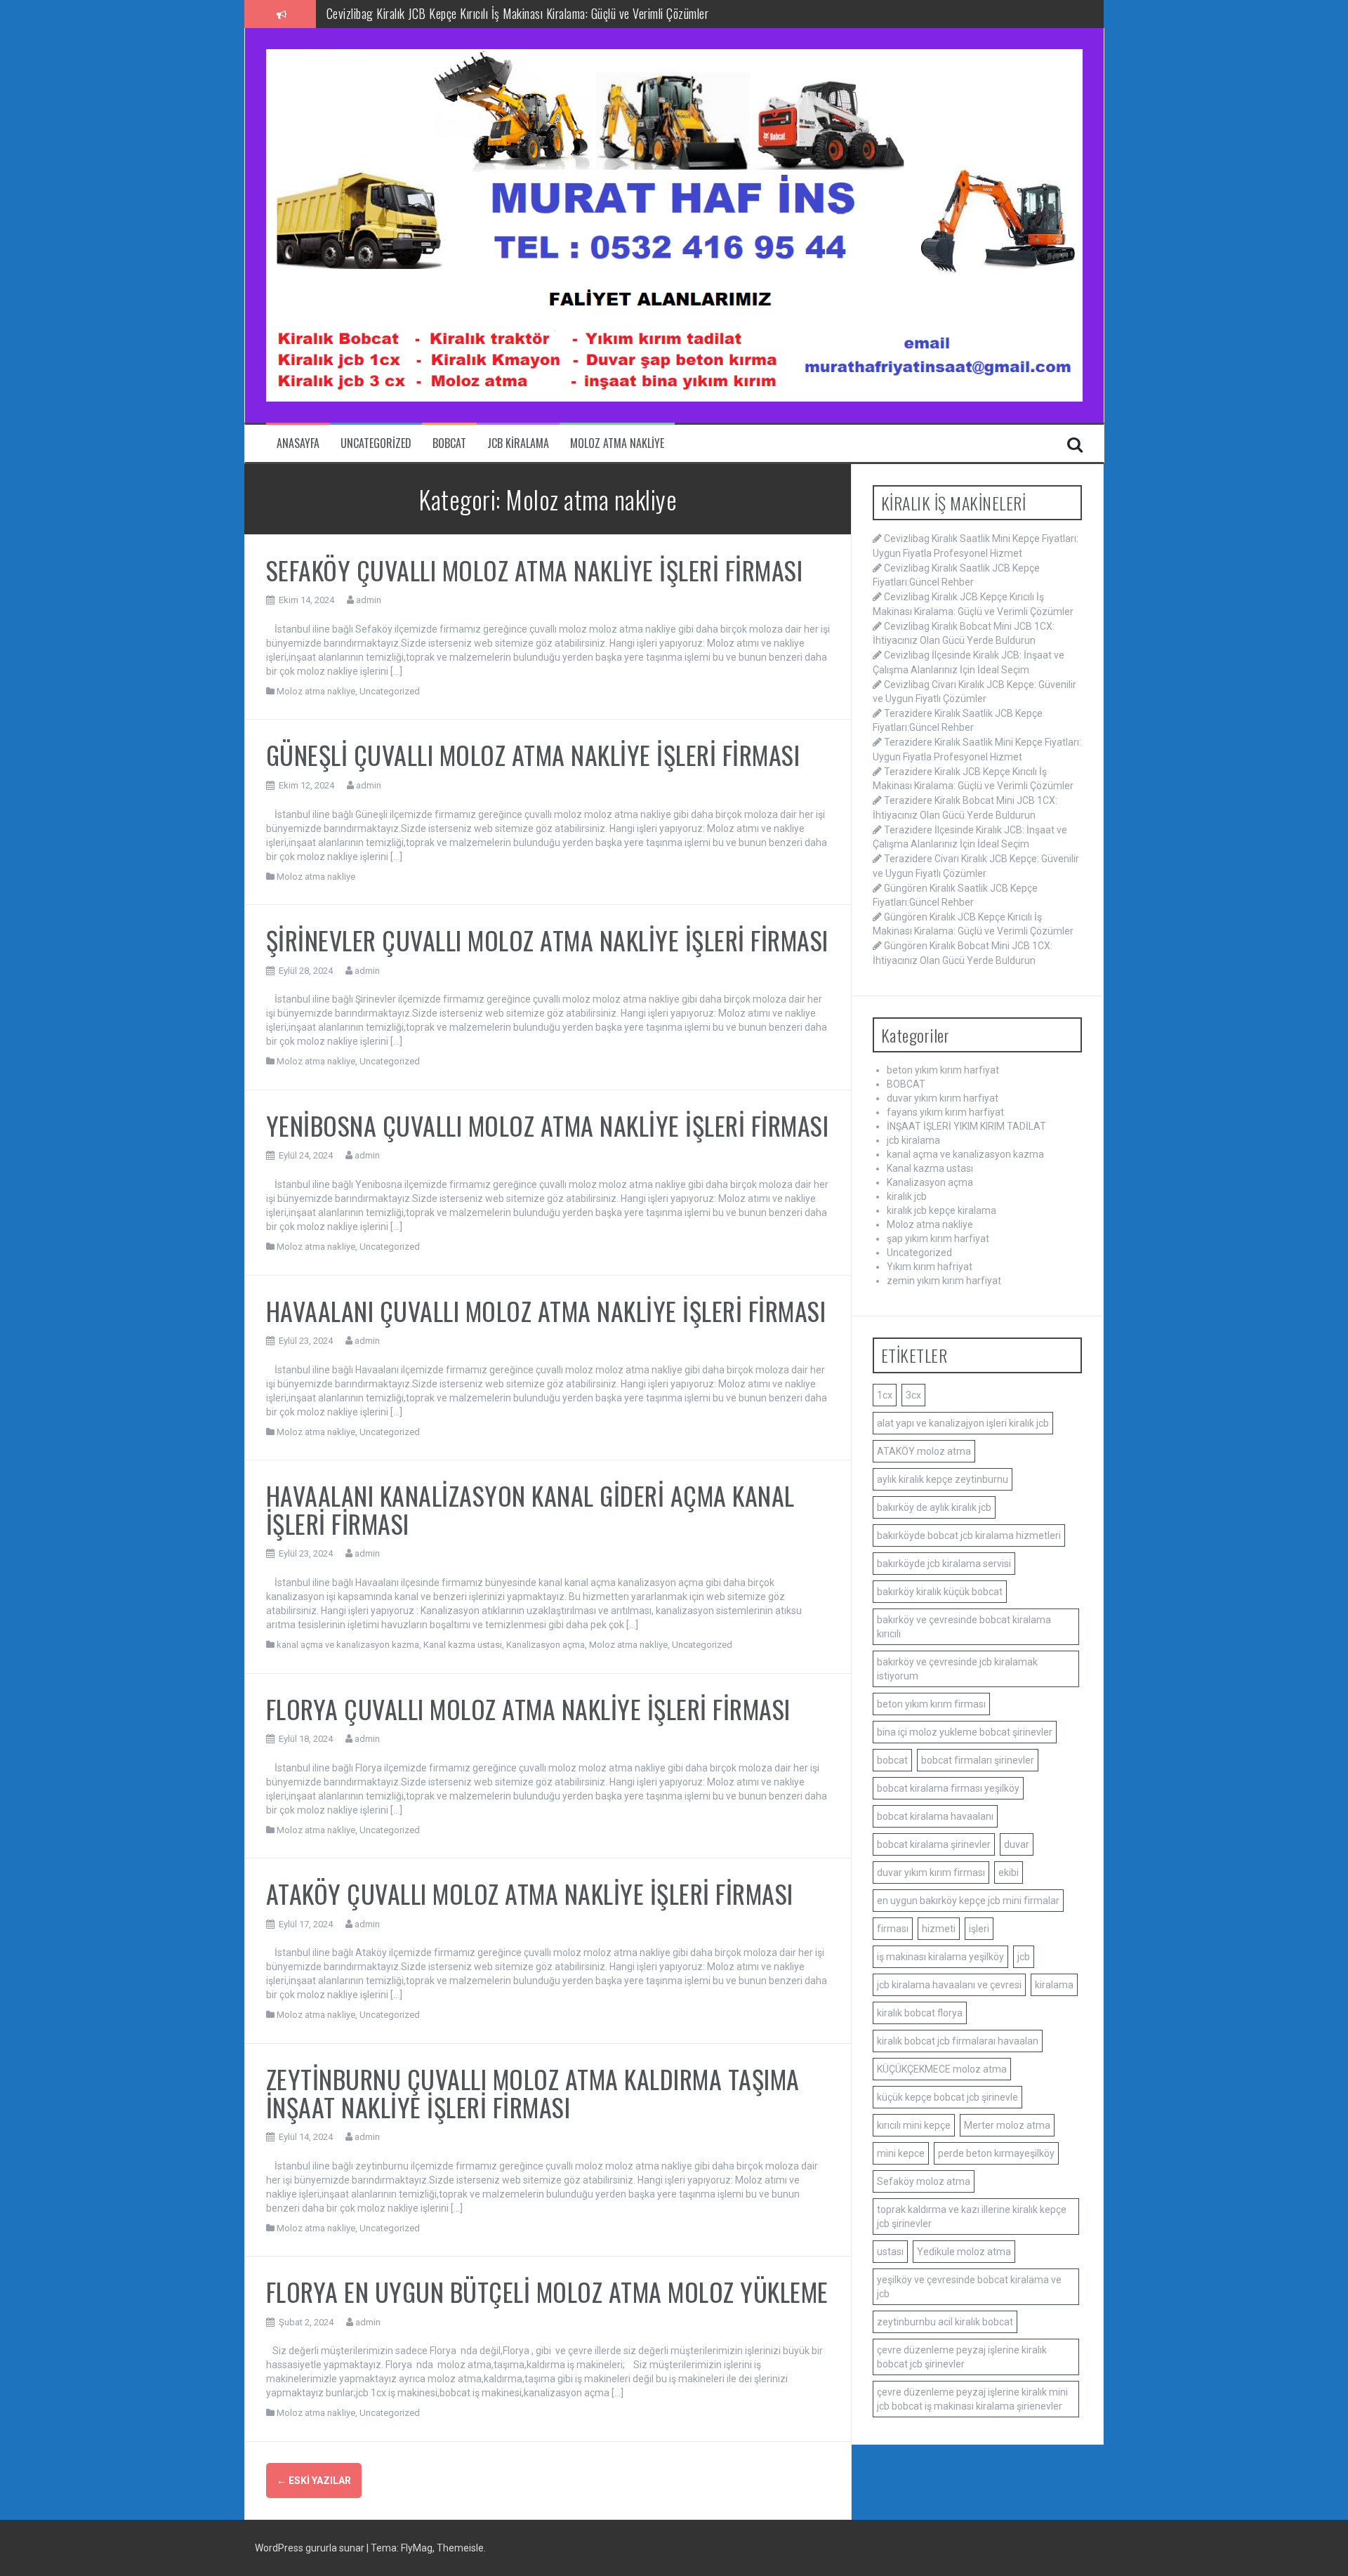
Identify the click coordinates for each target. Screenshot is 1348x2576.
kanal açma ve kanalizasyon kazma (348, 1645)
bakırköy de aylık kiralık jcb (934, 1507)
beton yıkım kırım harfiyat (943, 1070)
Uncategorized (376, 443)
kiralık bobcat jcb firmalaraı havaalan (958, 2041)
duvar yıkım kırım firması (931, 1872)
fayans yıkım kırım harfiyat (945, 1112)
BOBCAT (449, 443)
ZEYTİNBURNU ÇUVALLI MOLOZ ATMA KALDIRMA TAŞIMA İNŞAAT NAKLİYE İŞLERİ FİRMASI (533, 2093)
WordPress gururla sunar (311, 2548)
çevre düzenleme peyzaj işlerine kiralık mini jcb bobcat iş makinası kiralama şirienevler (972, 2399)
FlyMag (417, 2548)
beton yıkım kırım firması (931, 1704)
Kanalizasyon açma (546, 1645)
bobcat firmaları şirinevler (978, 1760)
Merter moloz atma (1007, 2125)
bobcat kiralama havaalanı (935, 1816)
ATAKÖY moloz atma (924, 1451)
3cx (913, 1395)
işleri (979, 1929)
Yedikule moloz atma (964, 2252)
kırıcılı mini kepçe (914, 2125)
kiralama (1054, 1985)
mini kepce (901, 2153)
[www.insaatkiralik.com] (674, 225)
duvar (1017, 1844)
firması (893, 1929)
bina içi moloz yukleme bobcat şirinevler (965, 1732)
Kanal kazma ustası (463, 1645)
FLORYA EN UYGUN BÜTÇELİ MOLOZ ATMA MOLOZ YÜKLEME (547, 2291)
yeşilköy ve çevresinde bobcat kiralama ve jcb (969, 2287)
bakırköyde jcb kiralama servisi (944, 1564)
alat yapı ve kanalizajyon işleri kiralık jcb (963, 1423)
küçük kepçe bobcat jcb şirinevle (947, 2097)
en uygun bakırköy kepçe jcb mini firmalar (968, 1901)
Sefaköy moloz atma (924, 2181)
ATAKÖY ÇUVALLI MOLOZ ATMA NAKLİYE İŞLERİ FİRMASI (530, 1893)
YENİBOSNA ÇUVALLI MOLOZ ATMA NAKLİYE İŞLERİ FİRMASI (548, 1125)
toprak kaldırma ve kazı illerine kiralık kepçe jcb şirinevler (972, 2217)
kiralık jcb (907, 1196)
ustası (890, 2252)
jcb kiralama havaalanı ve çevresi (949, 1985)
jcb (1024, 1957)
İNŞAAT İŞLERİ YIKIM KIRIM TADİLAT (966, 1126)
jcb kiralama (518, 443)
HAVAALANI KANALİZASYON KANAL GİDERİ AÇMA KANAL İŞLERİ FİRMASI (530, 1509)
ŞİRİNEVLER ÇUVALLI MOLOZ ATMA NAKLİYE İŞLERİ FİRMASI (547, 940)
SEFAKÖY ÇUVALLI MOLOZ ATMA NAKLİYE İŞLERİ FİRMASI (535, 570)
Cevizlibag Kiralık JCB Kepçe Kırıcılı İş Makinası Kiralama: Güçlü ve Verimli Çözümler (518, 13)
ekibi (1009, 1872)
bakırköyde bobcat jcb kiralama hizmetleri (969, 1535)
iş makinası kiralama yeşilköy (940, 1957)
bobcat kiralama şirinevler (934, 1844)
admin (369, 600)
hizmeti (939, 1929)
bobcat (892, 1760)
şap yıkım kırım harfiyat (938, 1239)
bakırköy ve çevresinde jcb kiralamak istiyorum (957, 1669)
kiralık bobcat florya (920, 2013)
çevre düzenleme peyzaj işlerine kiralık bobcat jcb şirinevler (962, 2357)
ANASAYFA (298, 443)
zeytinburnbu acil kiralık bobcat (945, 2322)
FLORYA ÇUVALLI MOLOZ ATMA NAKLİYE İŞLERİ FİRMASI (528, 1709)
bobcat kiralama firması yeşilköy (948, 1788)
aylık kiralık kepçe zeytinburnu (943, 1479)
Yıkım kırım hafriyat (930, 1267)
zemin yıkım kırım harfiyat (944, 1281)
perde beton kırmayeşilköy (996, 2153)
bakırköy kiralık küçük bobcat (940, 1592)
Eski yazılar (314, 2481)
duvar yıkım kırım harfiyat (943, 1098)
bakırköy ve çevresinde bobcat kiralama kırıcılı (964, 1627)
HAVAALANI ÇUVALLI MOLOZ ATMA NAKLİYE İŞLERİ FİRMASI (546, 1310)
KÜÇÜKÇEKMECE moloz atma (942, 2069)
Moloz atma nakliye (617, 443)
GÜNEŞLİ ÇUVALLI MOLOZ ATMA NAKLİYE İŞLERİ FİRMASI (533, 754)
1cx (885, 1395)
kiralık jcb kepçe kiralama (941, 1210)
